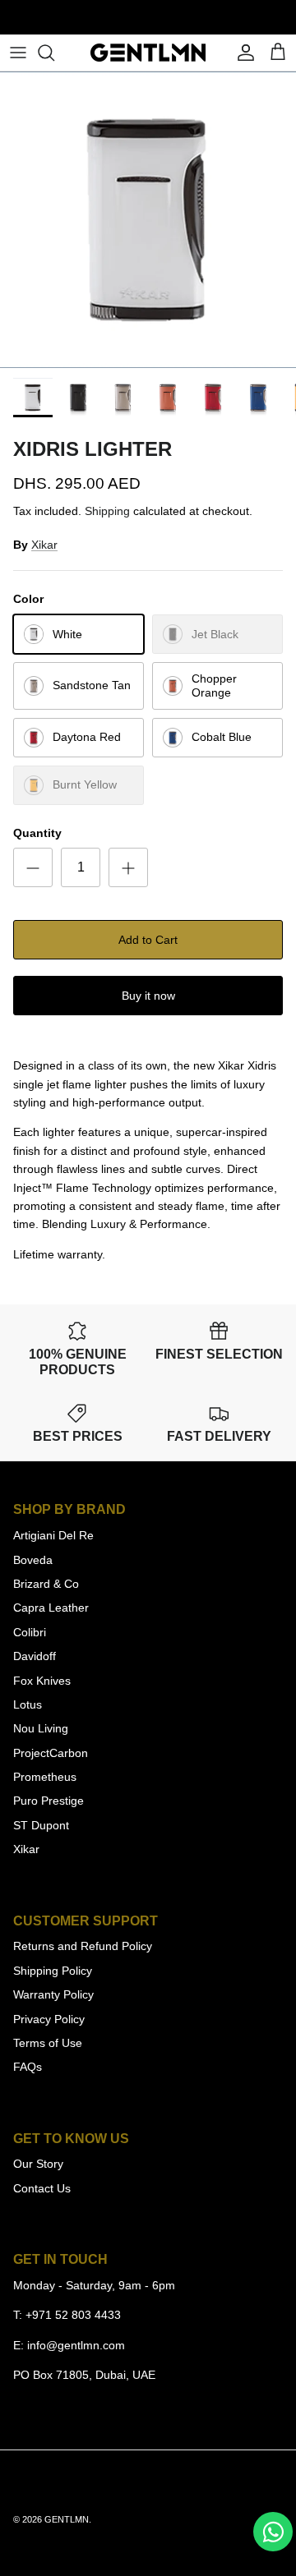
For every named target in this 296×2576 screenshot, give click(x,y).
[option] (148, 220)
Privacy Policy (49, 2019)
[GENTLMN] (148, 53)
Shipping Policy (53, 1971)
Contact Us (42, 2188)
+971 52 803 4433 (73, 2315)
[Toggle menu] (18, 53)
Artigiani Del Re (53, 1535)
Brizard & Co (46, 1584)
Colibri (30, 1632)
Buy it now (148, 996)
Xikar (44, 545)
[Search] (54, 53)
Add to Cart (148, 940)
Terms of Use (48, 2043)
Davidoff (35, 1656)
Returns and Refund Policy (83, 1946)
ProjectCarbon (51, 1753)
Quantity (37, 833)
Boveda (33, 1560)
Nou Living (41, 1728)
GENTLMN (67, 2519)
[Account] (242, 53)
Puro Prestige (49, 1801)
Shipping (107, 511)
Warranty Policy (53, 1994)
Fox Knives (42, 1681)
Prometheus (45, 1777)
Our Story (38, 2164)
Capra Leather (51, 1608)
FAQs (28, 2067)
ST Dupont (41, 1825)
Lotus (28, 1704)
